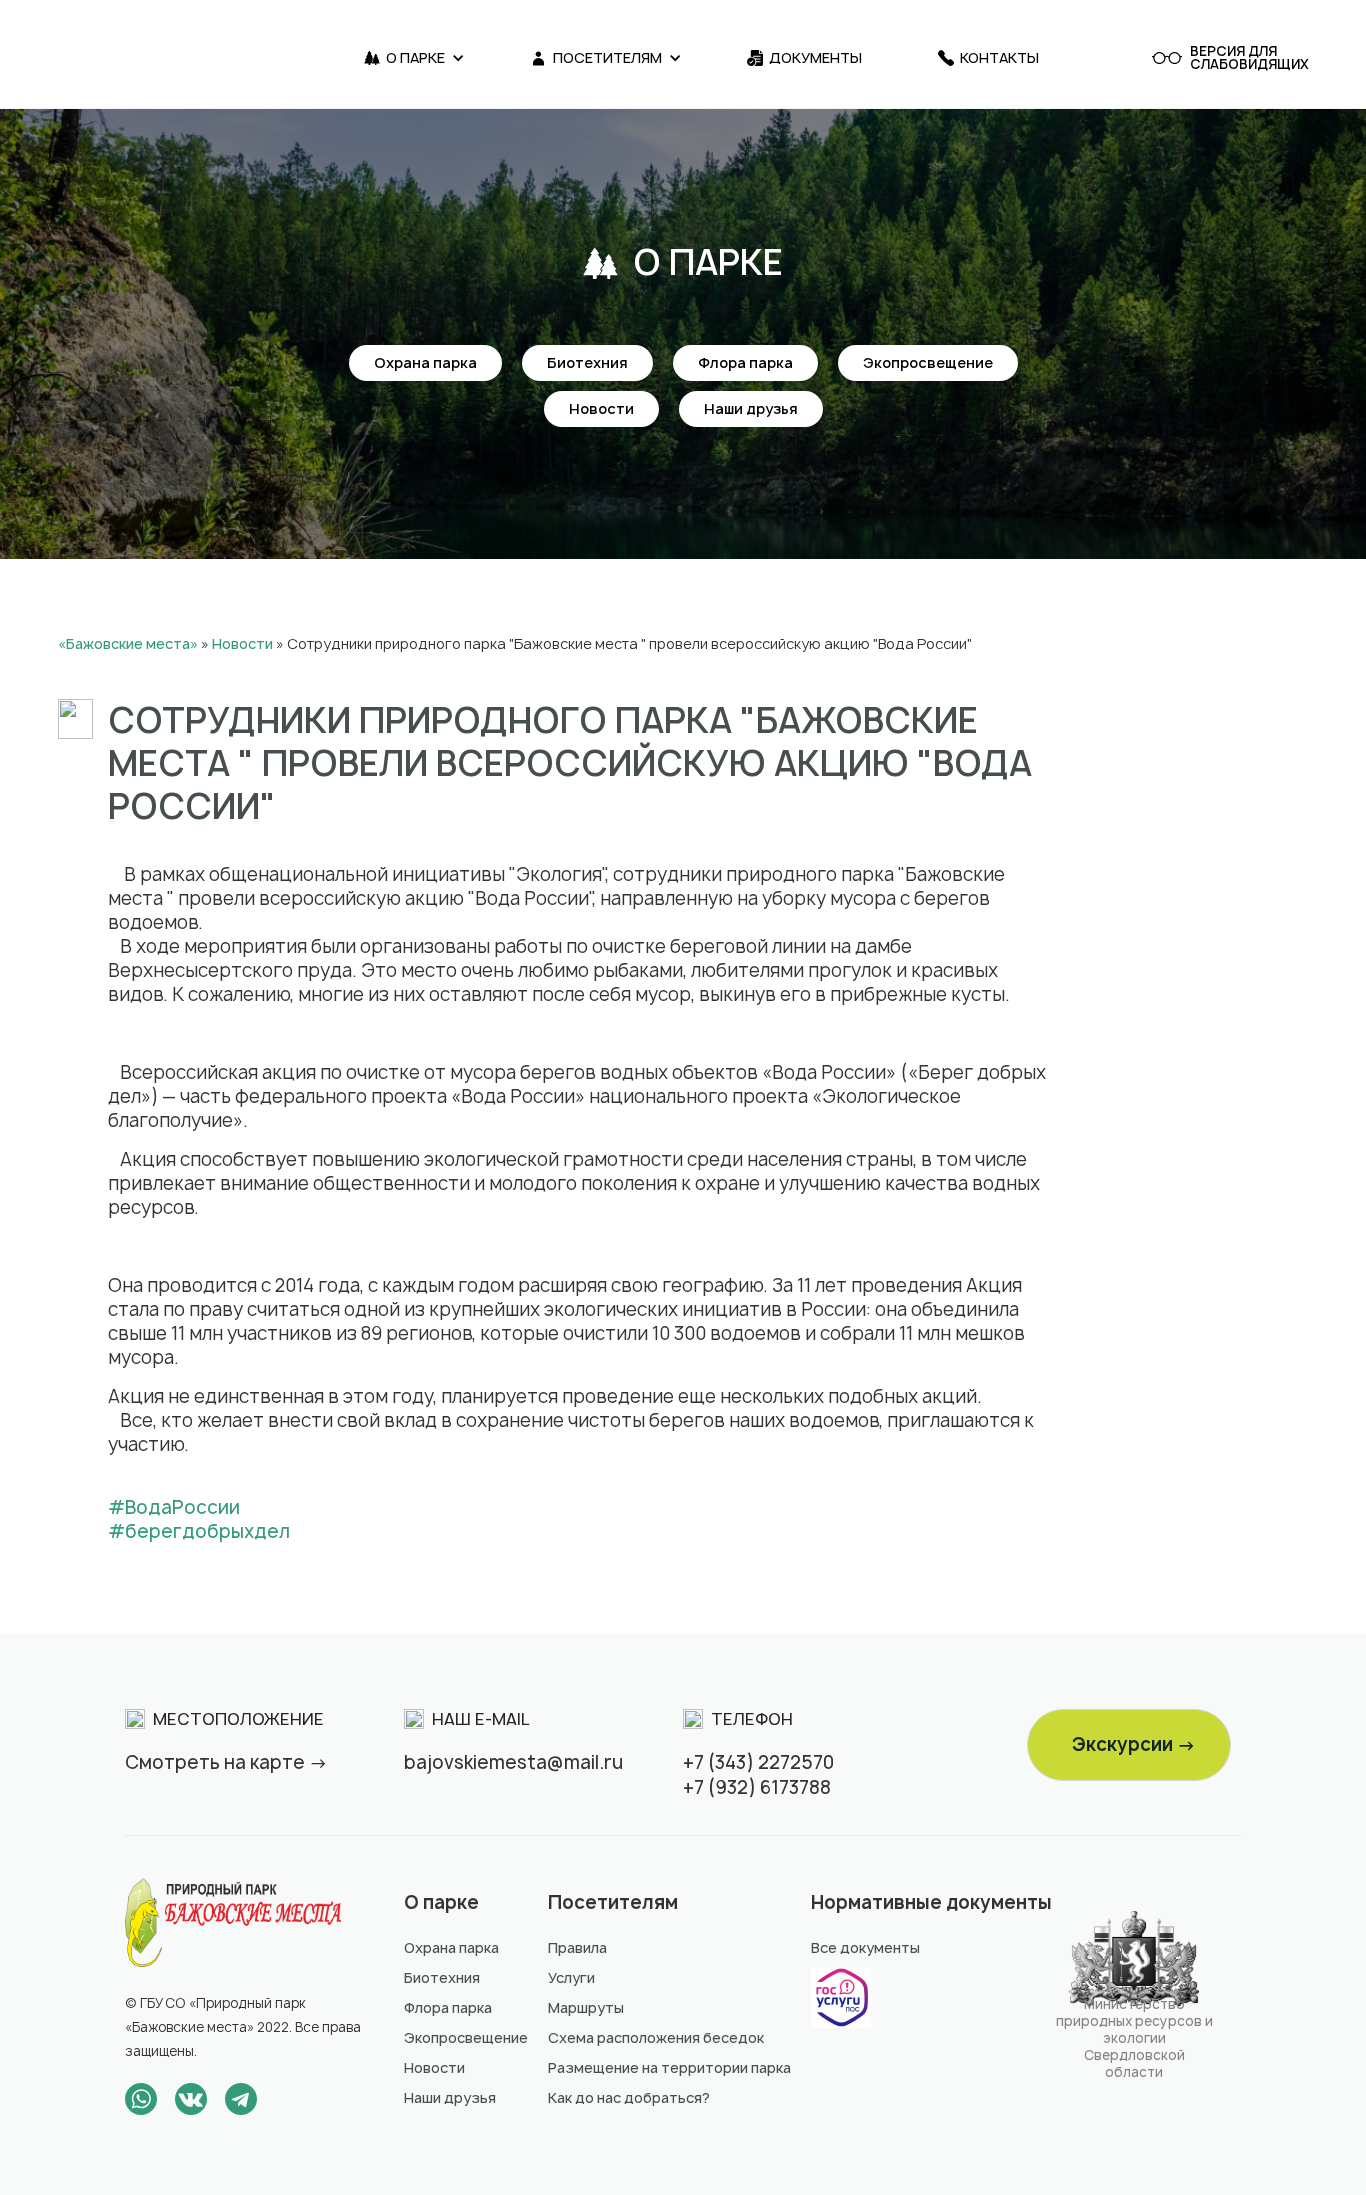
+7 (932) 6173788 (757, 1787)
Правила (577, 1947)
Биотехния (587, 362)
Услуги (571, 1977)
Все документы (865, 1947)
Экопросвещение (928, 362)
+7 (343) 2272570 (758, 1762)
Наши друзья (751, 408)
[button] (414, 58)
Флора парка (745, 362)
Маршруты (586, 2007)
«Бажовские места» (128, 643)
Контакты (999, 57)
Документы (815, 57)
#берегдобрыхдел (199, 1531)
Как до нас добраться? (629, 2097)
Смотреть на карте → (226, 1762)
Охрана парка (425, 362)
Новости (601, 408)
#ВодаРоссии (174, 1507)
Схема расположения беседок (656, 2037)
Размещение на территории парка (669, 2067)
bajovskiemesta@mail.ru (513, 1762)
